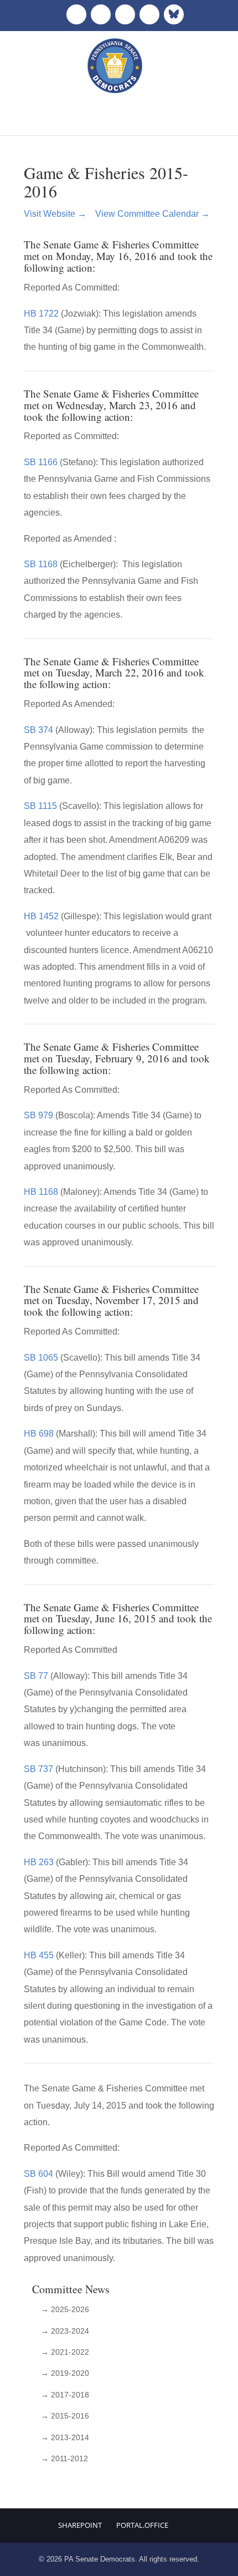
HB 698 (39, 1434)
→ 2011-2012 (64, 2458)
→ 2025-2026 (65, 2309)
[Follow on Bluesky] (174, 14)
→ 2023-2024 (65, 2331)
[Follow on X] (101, 14)
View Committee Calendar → (152, 214)
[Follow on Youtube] (149, 14)
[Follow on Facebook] (76, 14)
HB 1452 (41, 916)
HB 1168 (41, 1192)
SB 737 (38, 1769)
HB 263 (39, 1862)
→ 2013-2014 (65, 2437)
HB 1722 (41, 314)
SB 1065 (41, 1358)
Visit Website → (59, 214)
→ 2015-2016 (65, 2416)
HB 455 (39, 1955)
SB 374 (38, 730)
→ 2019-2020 (65, 2373)
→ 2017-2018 (65, 2395)
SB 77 (36, 1676)
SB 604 (38, 2174)
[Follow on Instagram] (125, 14)
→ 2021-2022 (65, 2352)
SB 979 (38, 1115)
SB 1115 (40, 806)
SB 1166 (41, 462)
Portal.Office (142, 2525)
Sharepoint (80, 2525)
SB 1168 (41, 564)
